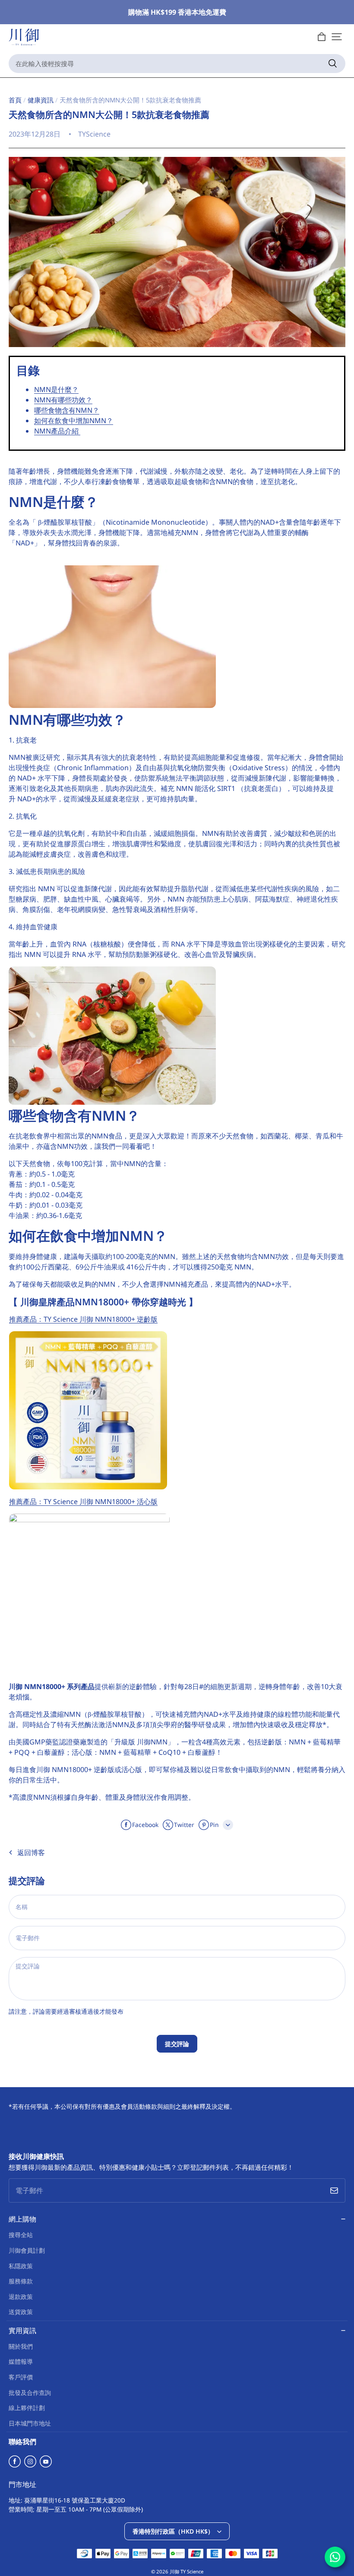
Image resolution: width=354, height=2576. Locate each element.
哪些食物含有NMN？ (67, 410)
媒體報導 (21, 2361)
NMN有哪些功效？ (63, 400)
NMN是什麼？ (56, 389)
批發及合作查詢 (30, 2393)
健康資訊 (41, 100)
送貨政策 (21, 2312)
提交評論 (177, 2044)
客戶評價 (21, 2377)
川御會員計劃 (27, 2250)
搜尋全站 (21, 2235)
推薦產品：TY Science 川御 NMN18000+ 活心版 (83, 1502)
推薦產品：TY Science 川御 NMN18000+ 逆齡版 (83, 1319)
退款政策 (21, 2297)
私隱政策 (21, 2266)
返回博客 (31, 1852)
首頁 (15, 100)
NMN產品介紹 (57, 431)
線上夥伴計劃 (27, 2408)
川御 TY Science (186, 2571)
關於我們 (21, 2346)
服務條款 (21, 2281)
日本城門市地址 (30, 2423)
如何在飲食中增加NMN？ (74, 421)
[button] (337, 37)
